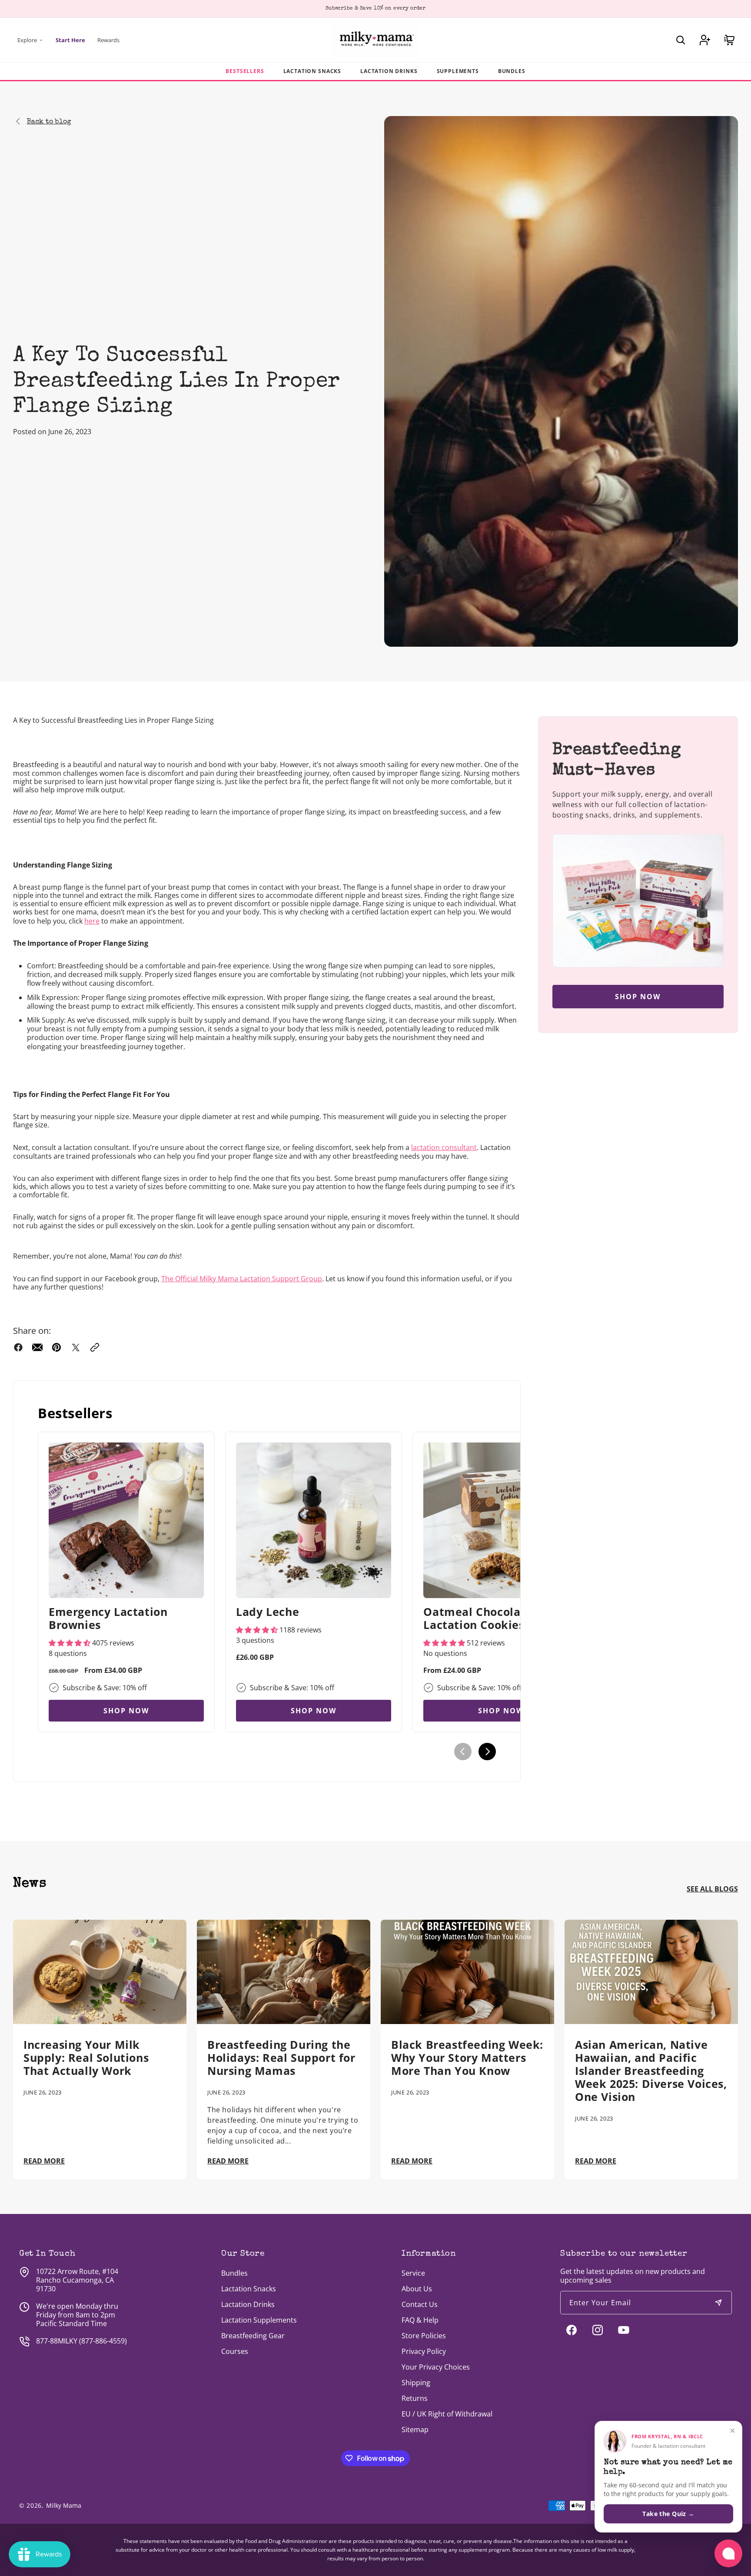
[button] (681, 40)
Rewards (108, 40)
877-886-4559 (103, 2341)
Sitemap (415, 2430)
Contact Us (420, 2304)
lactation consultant (444, 1147)
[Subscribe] (718, 2303)
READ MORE (44, 2161)
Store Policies (424, 2336)
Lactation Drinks (389, 71)
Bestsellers (245, 71)
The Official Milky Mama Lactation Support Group (242, 1279)
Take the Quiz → (668, 2514)
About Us (417, 2289)
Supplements (458, 71)
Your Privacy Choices (436, 2367)
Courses (235, 2351)
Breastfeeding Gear (253, 2336)
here (92, 921)
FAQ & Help (420, 2320)
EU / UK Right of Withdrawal (447, 2414)
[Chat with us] (728, 2553)
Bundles (512, 71)
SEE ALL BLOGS (712, 1889)
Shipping (416, 2383)
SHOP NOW (126, 1711)
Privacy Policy (424, 2351)
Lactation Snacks (312, 71)
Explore (27, 40)
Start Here (70, 40)
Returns (415, 2398)
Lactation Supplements (259, 2320)
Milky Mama (64, 2505)
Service (413, 2273)
